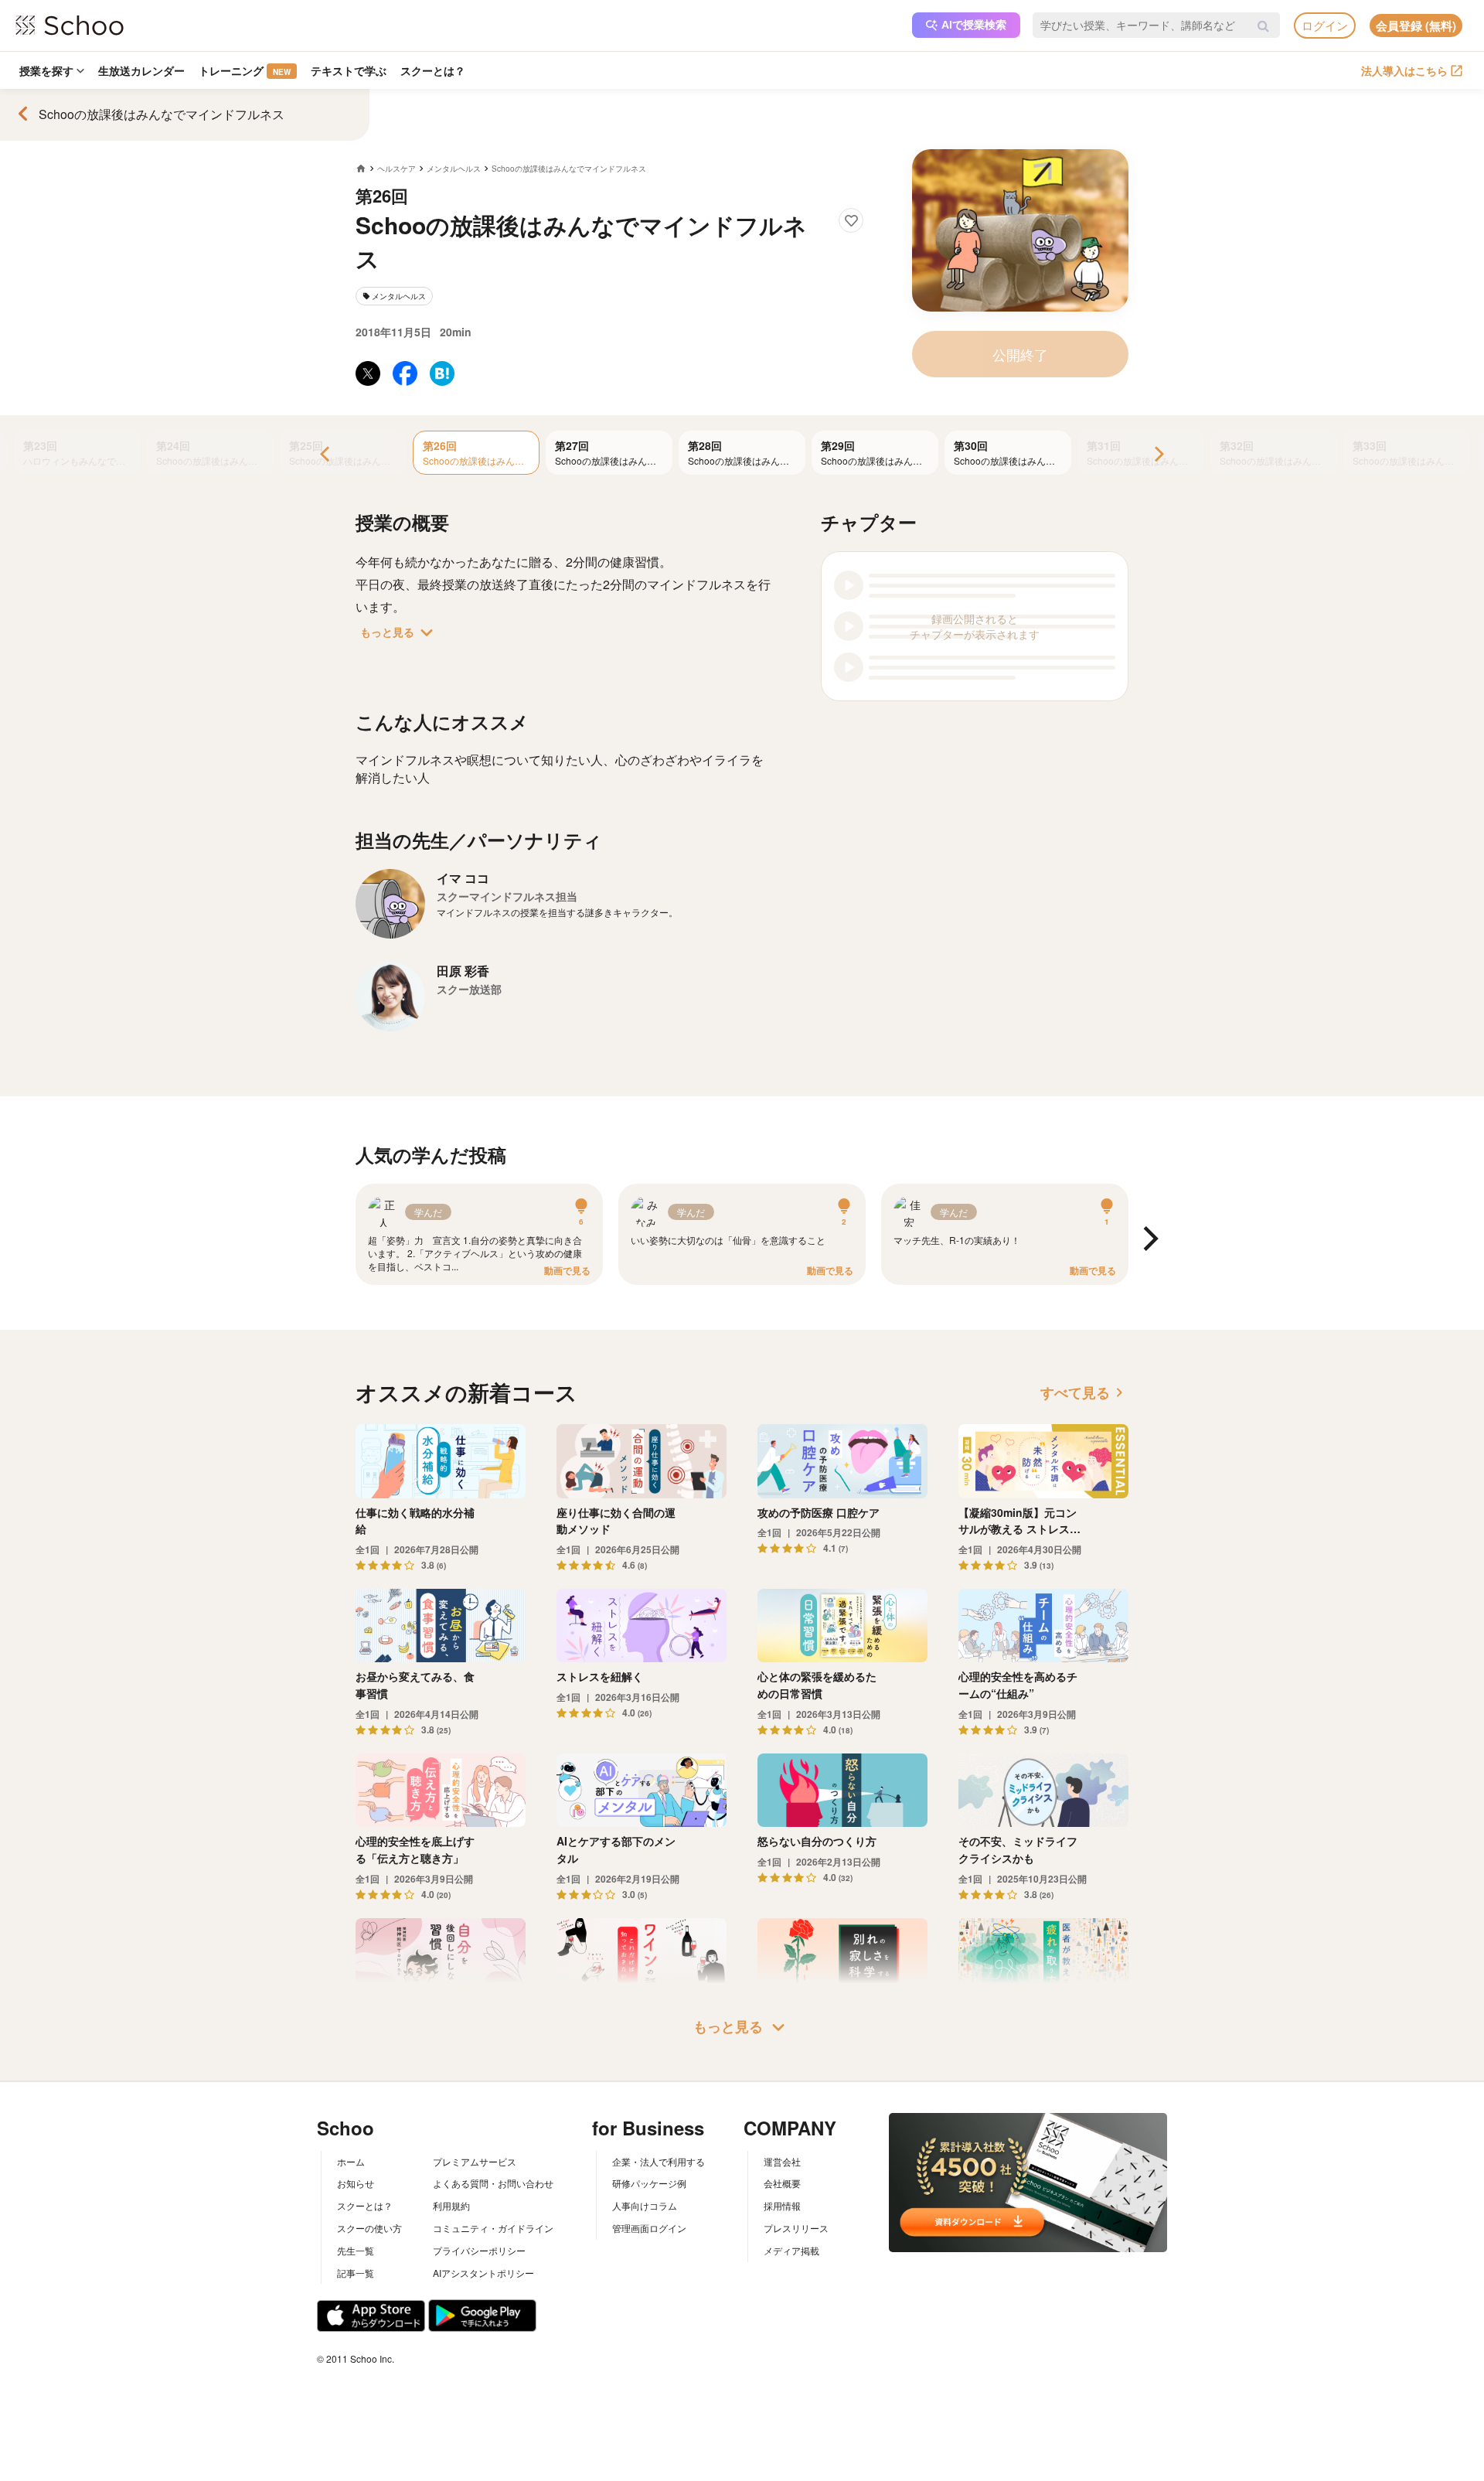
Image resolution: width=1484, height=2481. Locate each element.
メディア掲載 (791, 2250)
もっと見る (400, 632)
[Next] (1158, 455)
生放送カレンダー (141, 70)
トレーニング (245, 70)
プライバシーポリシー (479, 2250)
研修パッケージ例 (649, 2183)
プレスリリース (796, 2228)
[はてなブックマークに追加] (442, 373)
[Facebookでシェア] (405, 373)
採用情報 (782, 2205)
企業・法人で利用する (659, 2161)
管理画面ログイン (649, 2228)
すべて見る (1084, 1392)
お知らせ (356, 2183)
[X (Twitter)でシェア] (368, 373)
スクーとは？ (433, 70)
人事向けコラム (645, 2205)
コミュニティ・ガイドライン (493, 2228)
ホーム (351, 2161)
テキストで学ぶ (349, 70)
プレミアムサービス (475, 2161)
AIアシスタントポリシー (483, 2273)
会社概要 (782, 2183)
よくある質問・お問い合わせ (493, 2183)
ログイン (1325, 25)
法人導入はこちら (1404, 70)
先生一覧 (356, 2250)
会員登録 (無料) (1416, 26)
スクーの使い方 (369, 2228)
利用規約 (451, 2205)
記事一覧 (356, 2273)
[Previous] (326, 455)
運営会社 (782, 2161)
